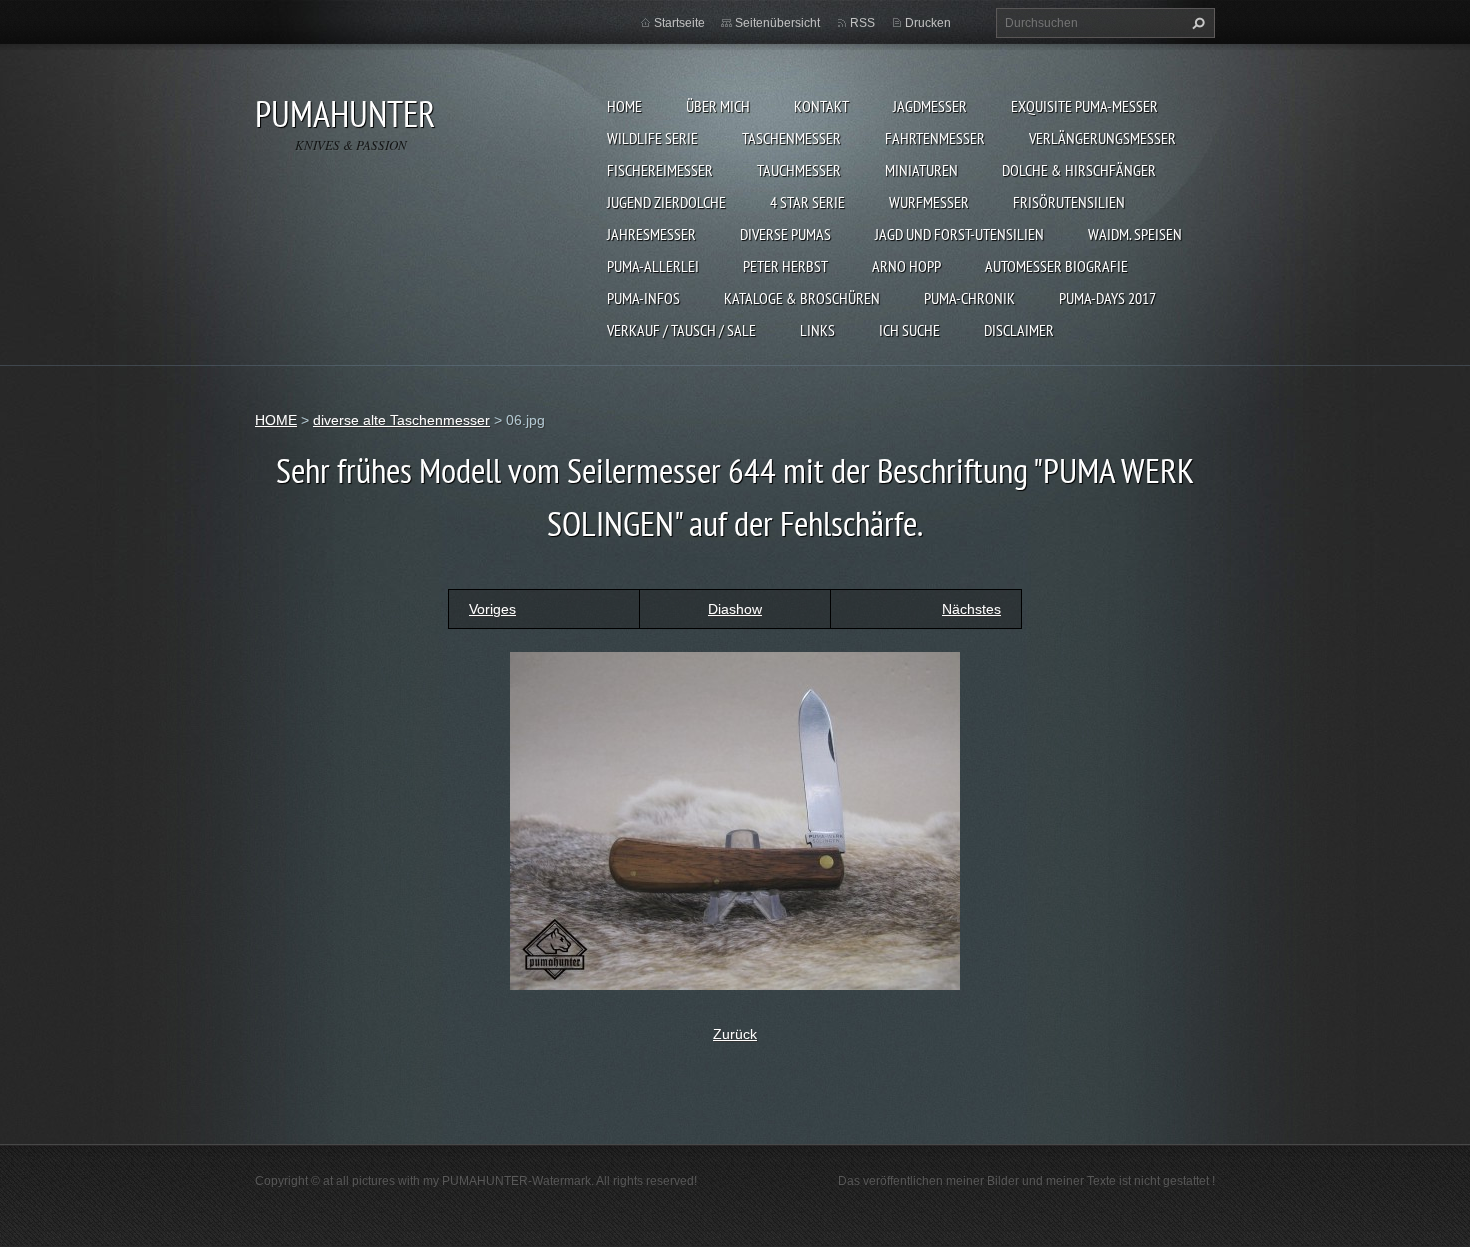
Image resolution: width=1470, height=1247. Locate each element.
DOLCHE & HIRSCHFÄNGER (1079, 170)
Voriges (492, 609)
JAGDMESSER (930, 106)
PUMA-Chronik (969, 298)
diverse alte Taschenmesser (401, 420)
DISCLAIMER (1019, 330)
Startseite (679, 23)
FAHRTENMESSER (935, 138)
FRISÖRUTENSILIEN (1069, 202)
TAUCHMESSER (799, 170)
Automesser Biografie (1056, 266)
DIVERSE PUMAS (785, 234)
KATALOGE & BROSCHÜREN (802, 298)
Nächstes (971, 609)
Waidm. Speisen (1135, 234)
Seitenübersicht (777, 23)
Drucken (928, 23)
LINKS (817, 330)
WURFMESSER (929, 202)
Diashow (735, 609)
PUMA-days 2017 (1107, 298)
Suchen (1196, 23)
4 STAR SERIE (807, 202)
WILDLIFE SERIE (652, 138)
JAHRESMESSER (651, 234)
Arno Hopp (906, 266)
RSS (862, 23)
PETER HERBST (785, 266)
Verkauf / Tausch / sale (681, 330)
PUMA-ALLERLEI (653, 266)
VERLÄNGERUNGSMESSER (1102, 138)
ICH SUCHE (909, 330)
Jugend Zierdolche (666, 202)
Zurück (735, 1034)
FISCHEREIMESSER (660, 170)
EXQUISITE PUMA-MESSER (1084, 106)
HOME (624, 106)
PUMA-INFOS (643, 298)
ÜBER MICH (718, 106)
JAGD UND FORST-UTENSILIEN (959, 234)
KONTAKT (821, 106)
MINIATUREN (921, 170)
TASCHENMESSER (791, 138)
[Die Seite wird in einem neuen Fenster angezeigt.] (735, 820)
